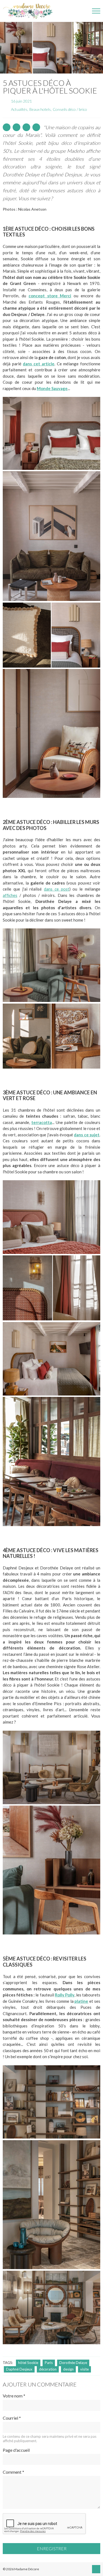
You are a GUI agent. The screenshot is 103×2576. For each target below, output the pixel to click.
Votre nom (14, 2396)
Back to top (96, 2569)
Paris (49, 2363)
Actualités (19, 109)
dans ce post (57, 889)
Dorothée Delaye (73, 2363)
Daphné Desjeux (19, 2369)
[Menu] (96, 11)
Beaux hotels (40, 109)
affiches (10, 895)
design (68, 2369)
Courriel (12, 2418)
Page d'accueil (16, 2450)
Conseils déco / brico (70, 109)
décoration (48, 2369)
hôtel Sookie (28, 2363)
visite (84, 2369)
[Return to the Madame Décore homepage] (30, 11)
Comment (13, 2472)
